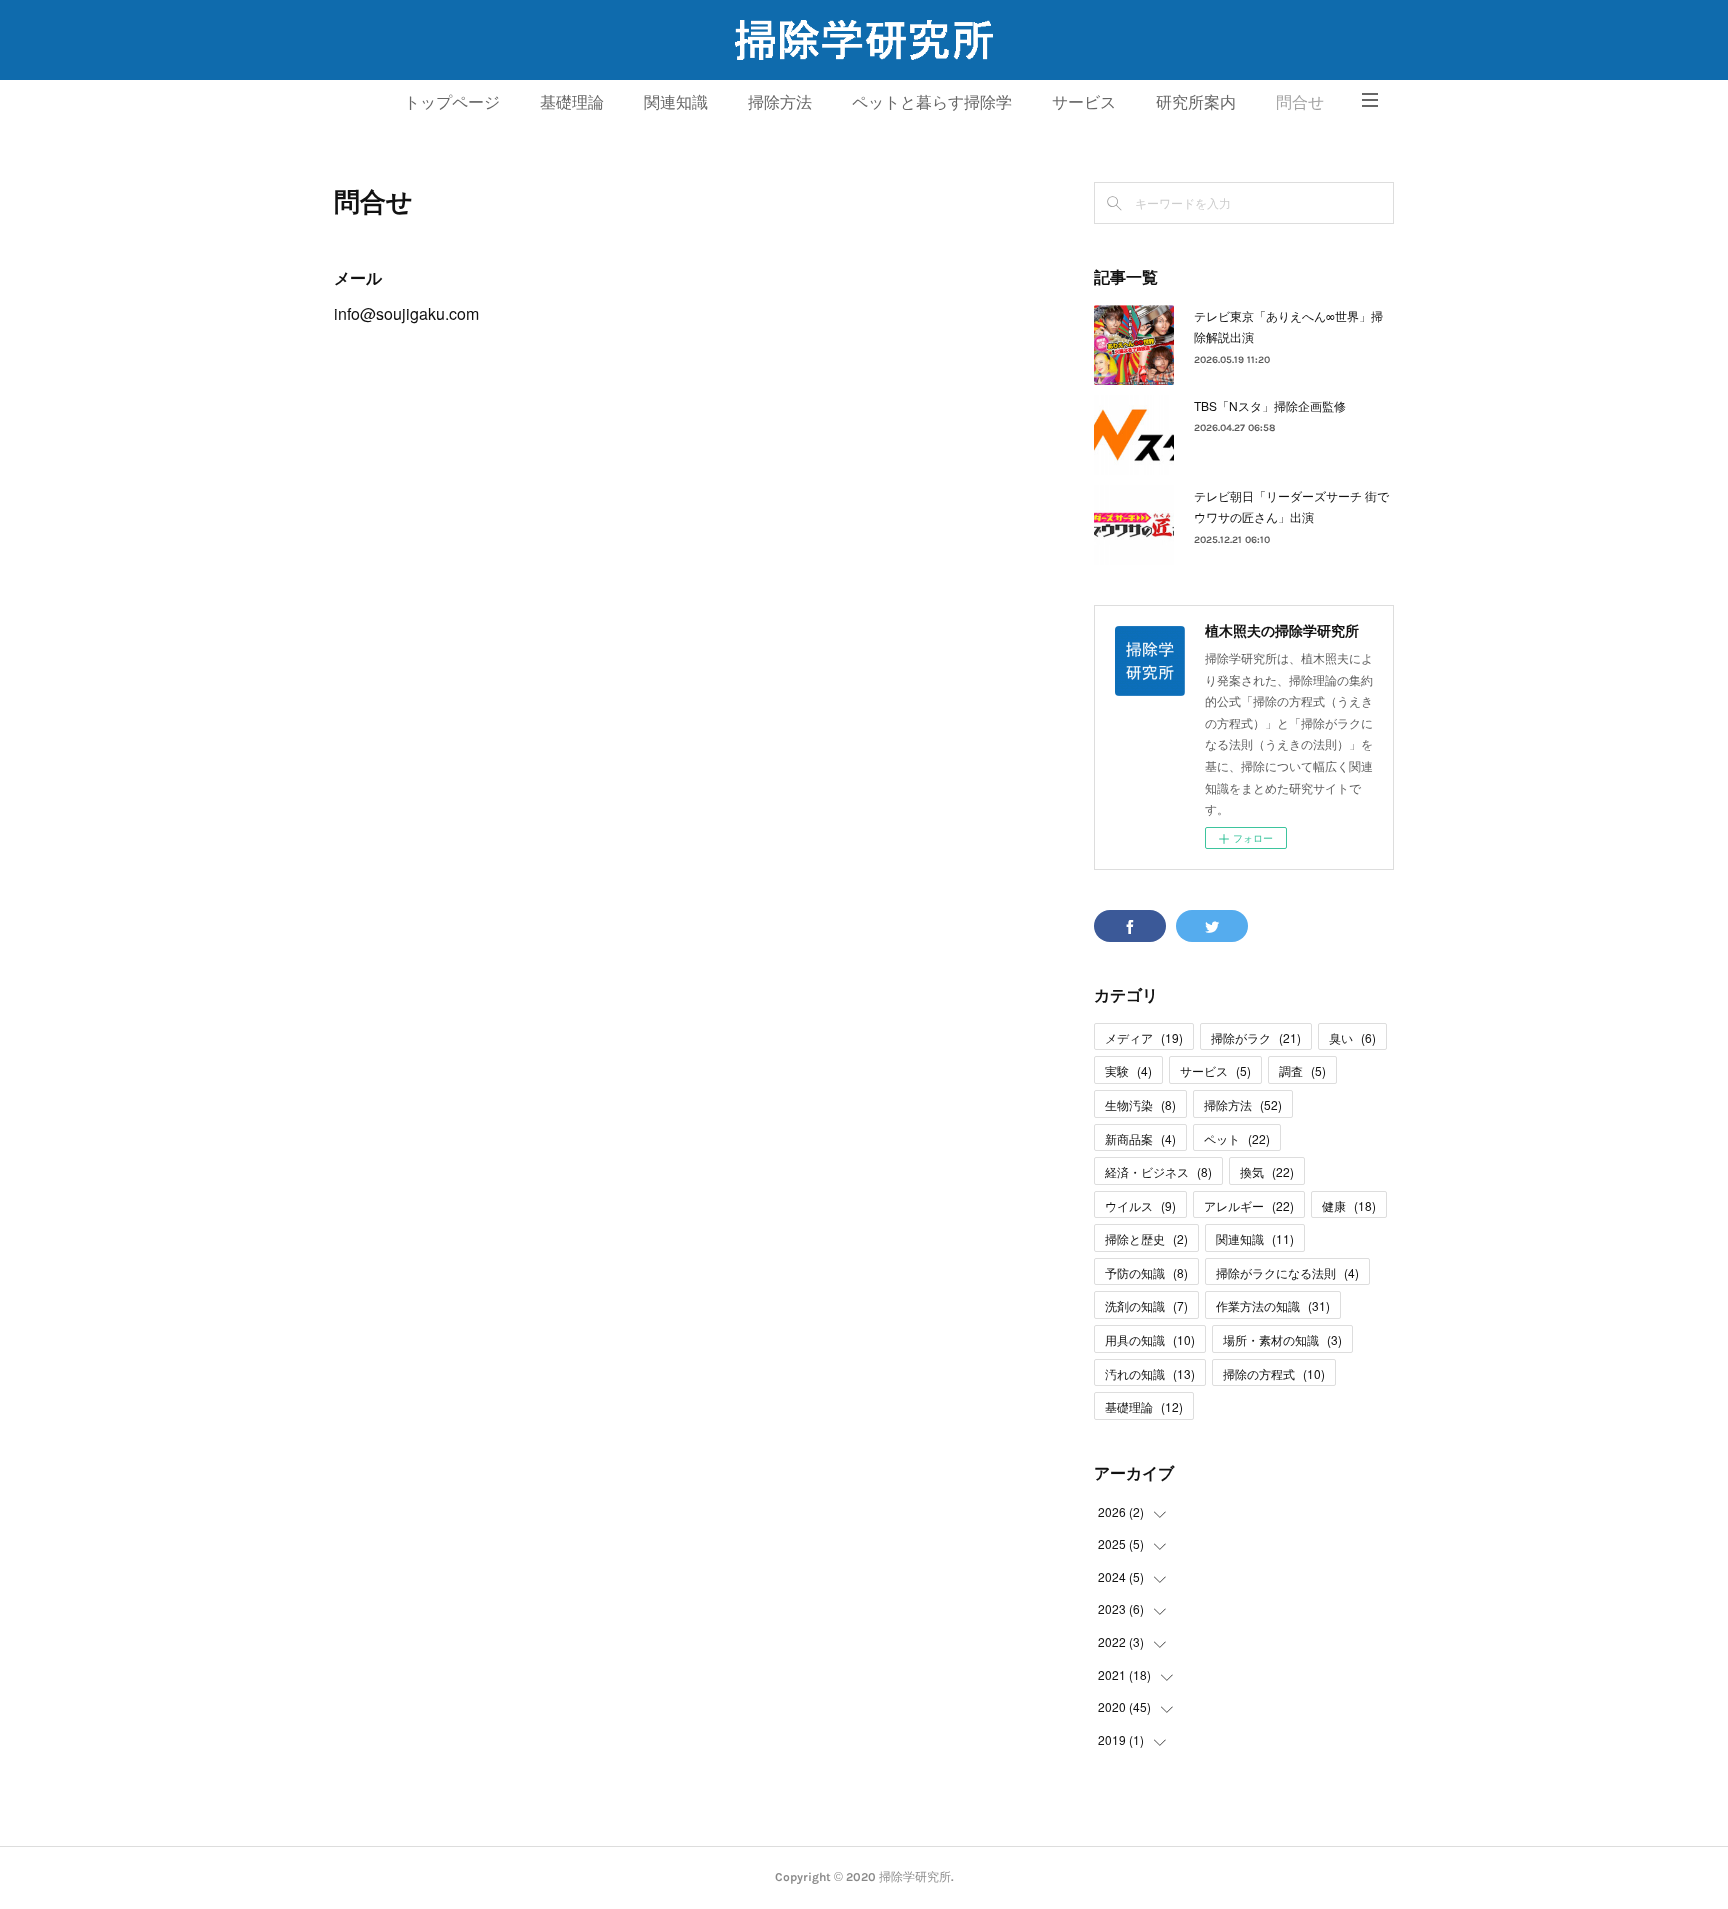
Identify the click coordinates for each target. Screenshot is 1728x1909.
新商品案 (1140, 1138)
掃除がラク (1256, 1037)
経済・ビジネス (1158, 1171)
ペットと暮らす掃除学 (932, 102)
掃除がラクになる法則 (1287, 1272)
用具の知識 (1150, 1339)
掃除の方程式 (1274, 1373)
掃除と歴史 (1146, 1238)
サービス (1084, 102)
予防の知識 (1146, 1272)
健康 (1349, 1205)
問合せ (1300, 102)
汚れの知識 (1150, 1373)
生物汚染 (1140, 1104)
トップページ (452, 102)
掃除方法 (780, 102)
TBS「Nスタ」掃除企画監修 (1270, 405)
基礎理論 (572, 102)
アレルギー (1249, 1205)
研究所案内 (1196, 102)
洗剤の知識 (1146, 1305)
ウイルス (1140, 1205)
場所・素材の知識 (1282, 1339)
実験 (1128, 1070)
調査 (1302, 1070)
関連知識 (676, 102)
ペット (1237, 1138)
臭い (1352, 1037)
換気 (1267, 1171)
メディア (1144, 1037)
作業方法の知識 (1273, 1305)
